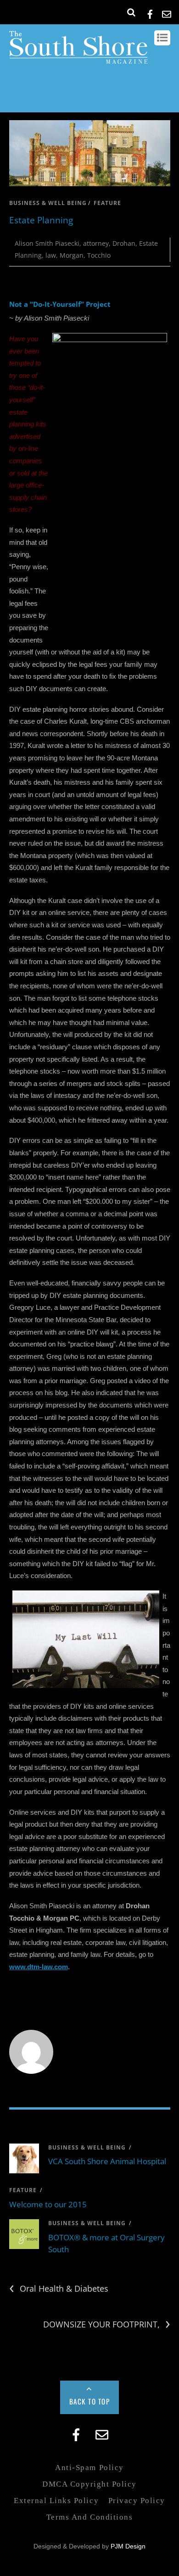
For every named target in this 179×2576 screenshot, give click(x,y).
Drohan (124, 243)
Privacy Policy (137, 2501)
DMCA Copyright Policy (89, 2484)
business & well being (48, 203)
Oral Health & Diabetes (59, 2289)
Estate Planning (41, 220)
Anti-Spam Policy (89, 2468)
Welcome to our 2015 (48, 2204)
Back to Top (90, 2401)
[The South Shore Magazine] (78, 59)
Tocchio (99, 255)
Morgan (72, 255)
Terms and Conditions (89, 2517)
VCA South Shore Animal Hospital (107, 2161)
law (51, 255)
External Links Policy (56, 2501)
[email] (167, 13)
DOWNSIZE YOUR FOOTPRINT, (107, 2324)
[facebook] (150, 13)
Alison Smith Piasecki (47, 243)
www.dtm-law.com (39, 1967)
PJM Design (128, 2546)
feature (107, 203)
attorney (96, 243)
